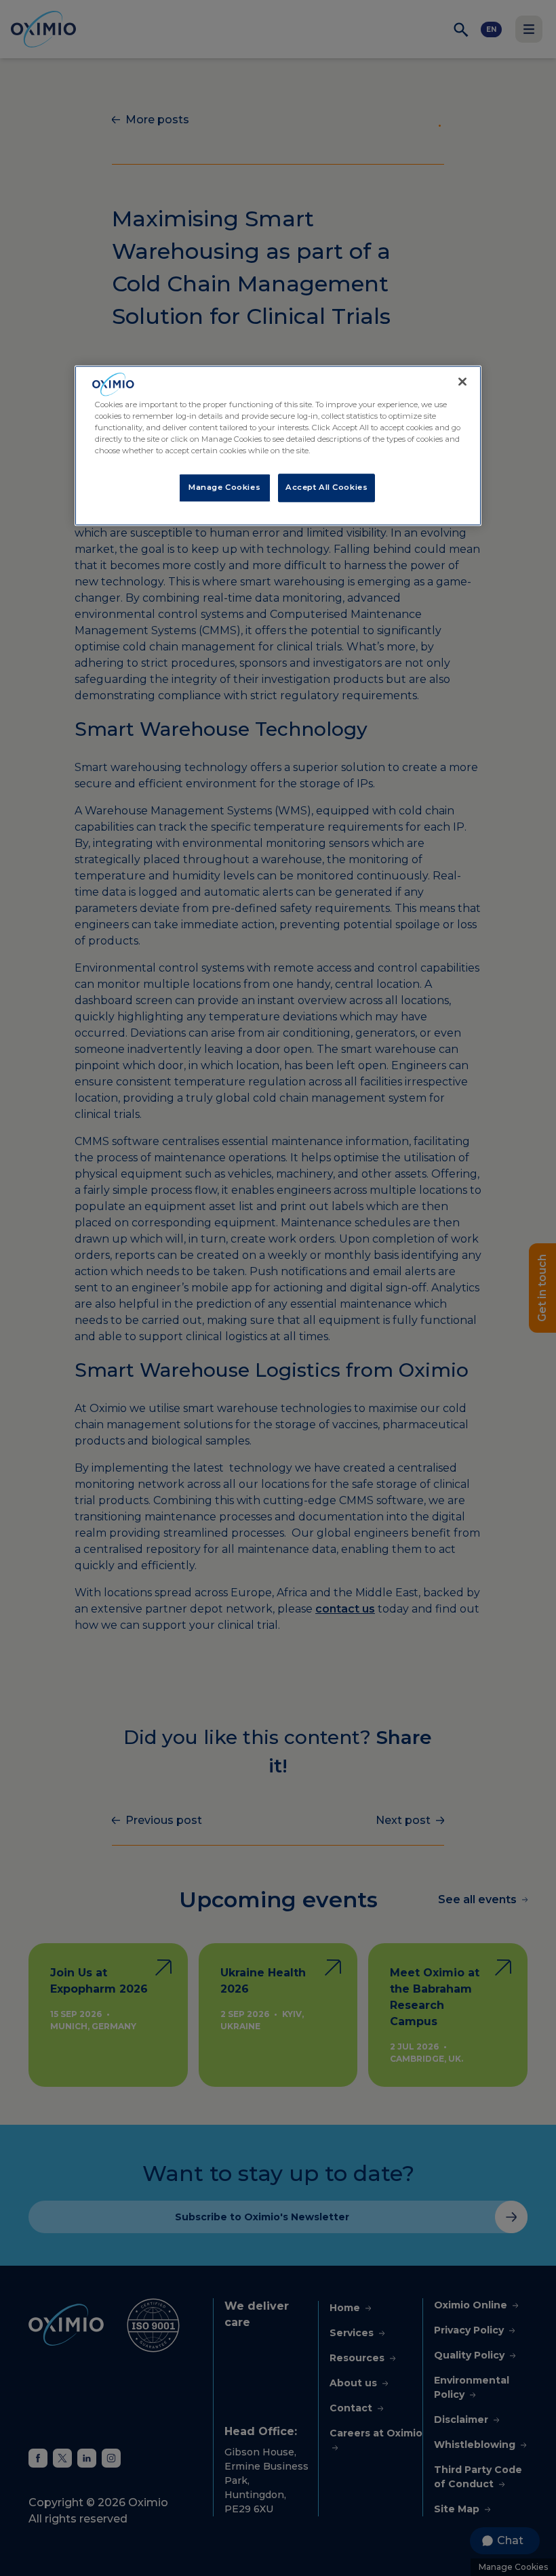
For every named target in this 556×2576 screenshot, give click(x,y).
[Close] (462, 382)
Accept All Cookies (326, 487)
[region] (278, 446)
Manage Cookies (224, 487)
